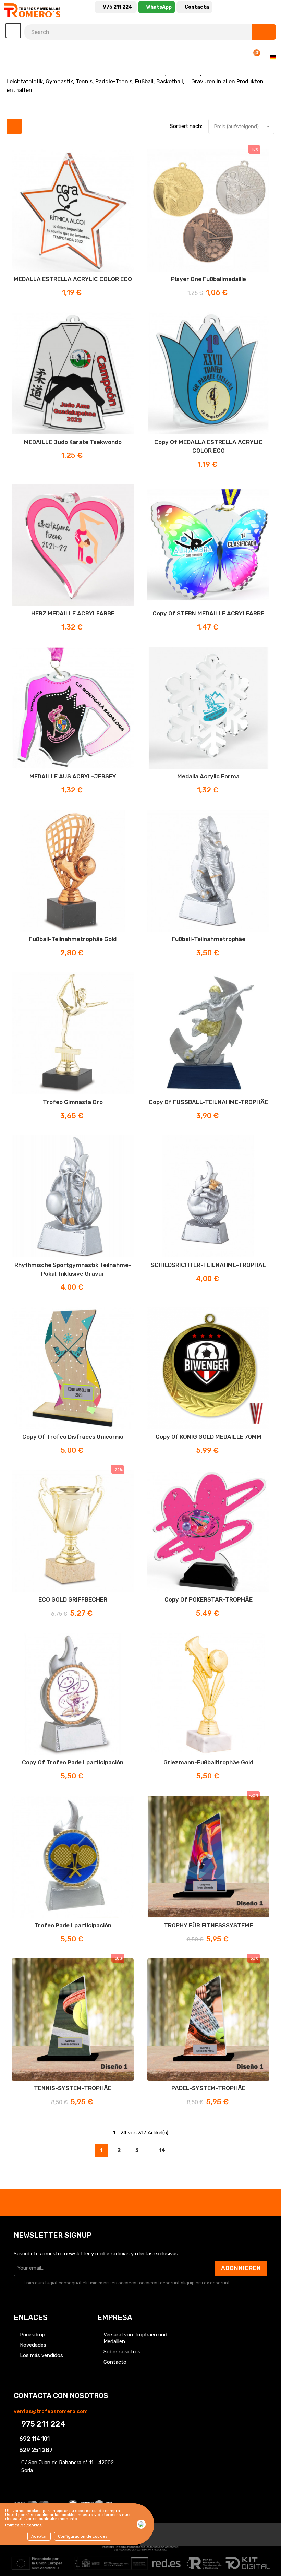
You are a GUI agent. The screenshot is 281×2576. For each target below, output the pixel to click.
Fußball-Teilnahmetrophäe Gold (73, 939)
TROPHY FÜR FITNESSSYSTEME (208, 1925)
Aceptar (39, 2536)
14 (162, 2150)
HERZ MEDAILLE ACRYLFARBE (73, 613)
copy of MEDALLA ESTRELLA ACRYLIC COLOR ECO (209, 446)
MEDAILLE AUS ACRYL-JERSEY (73, 776)
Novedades (33, 2345)
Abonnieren (241, 2268)
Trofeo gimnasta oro (73, 1102)
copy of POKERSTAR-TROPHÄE (209, 1599)
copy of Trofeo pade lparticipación (73, 1762)
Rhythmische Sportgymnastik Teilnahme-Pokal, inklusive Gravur (73, 1269)
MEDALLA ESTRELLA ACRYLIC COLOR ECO (73, 279)
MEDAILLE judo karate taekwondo (73, 442)
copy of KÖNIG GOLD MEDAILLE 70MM (209, 1437)
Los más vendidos (41, 2355)
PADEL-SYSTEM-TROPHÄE (208, 2088)
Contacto (115, 2362)
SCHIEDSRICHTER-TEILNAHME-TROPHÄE (208, 1265)
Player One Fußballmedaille (209, 279)
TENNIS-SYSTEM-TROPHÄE (73, 2088)
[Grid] (14, 126)
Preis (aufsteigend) (242, 127)
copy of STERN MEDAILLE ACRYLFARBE (208, 613)
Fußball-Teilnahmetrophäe (209, 939)
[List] (31, 126)
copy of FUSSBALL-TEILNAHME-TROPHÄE (208, 1102)
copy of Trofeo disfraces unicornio (73, 1437)
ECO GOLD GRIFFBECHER (73, 1599)
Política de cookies (23, 2525)
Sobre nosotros (122, 2352)
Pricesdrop (33, 2335)
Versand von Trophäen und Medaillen (135, 2338)
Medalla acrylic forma (208, 776)
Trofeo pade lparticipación (73, 1925)
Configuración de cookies (83, 2536)
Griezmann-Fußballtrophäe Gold (208, 1762)
